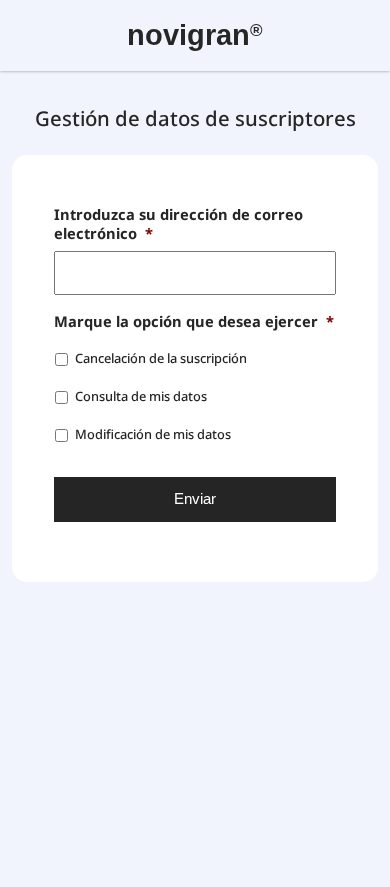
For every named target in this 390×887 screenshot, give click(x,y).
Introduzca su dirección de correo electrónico (178, 224)
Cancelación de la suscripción (161, 358)
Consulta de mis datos (141, 396)
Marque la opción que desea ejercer (194, 321)
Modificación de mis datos (153, 434)
